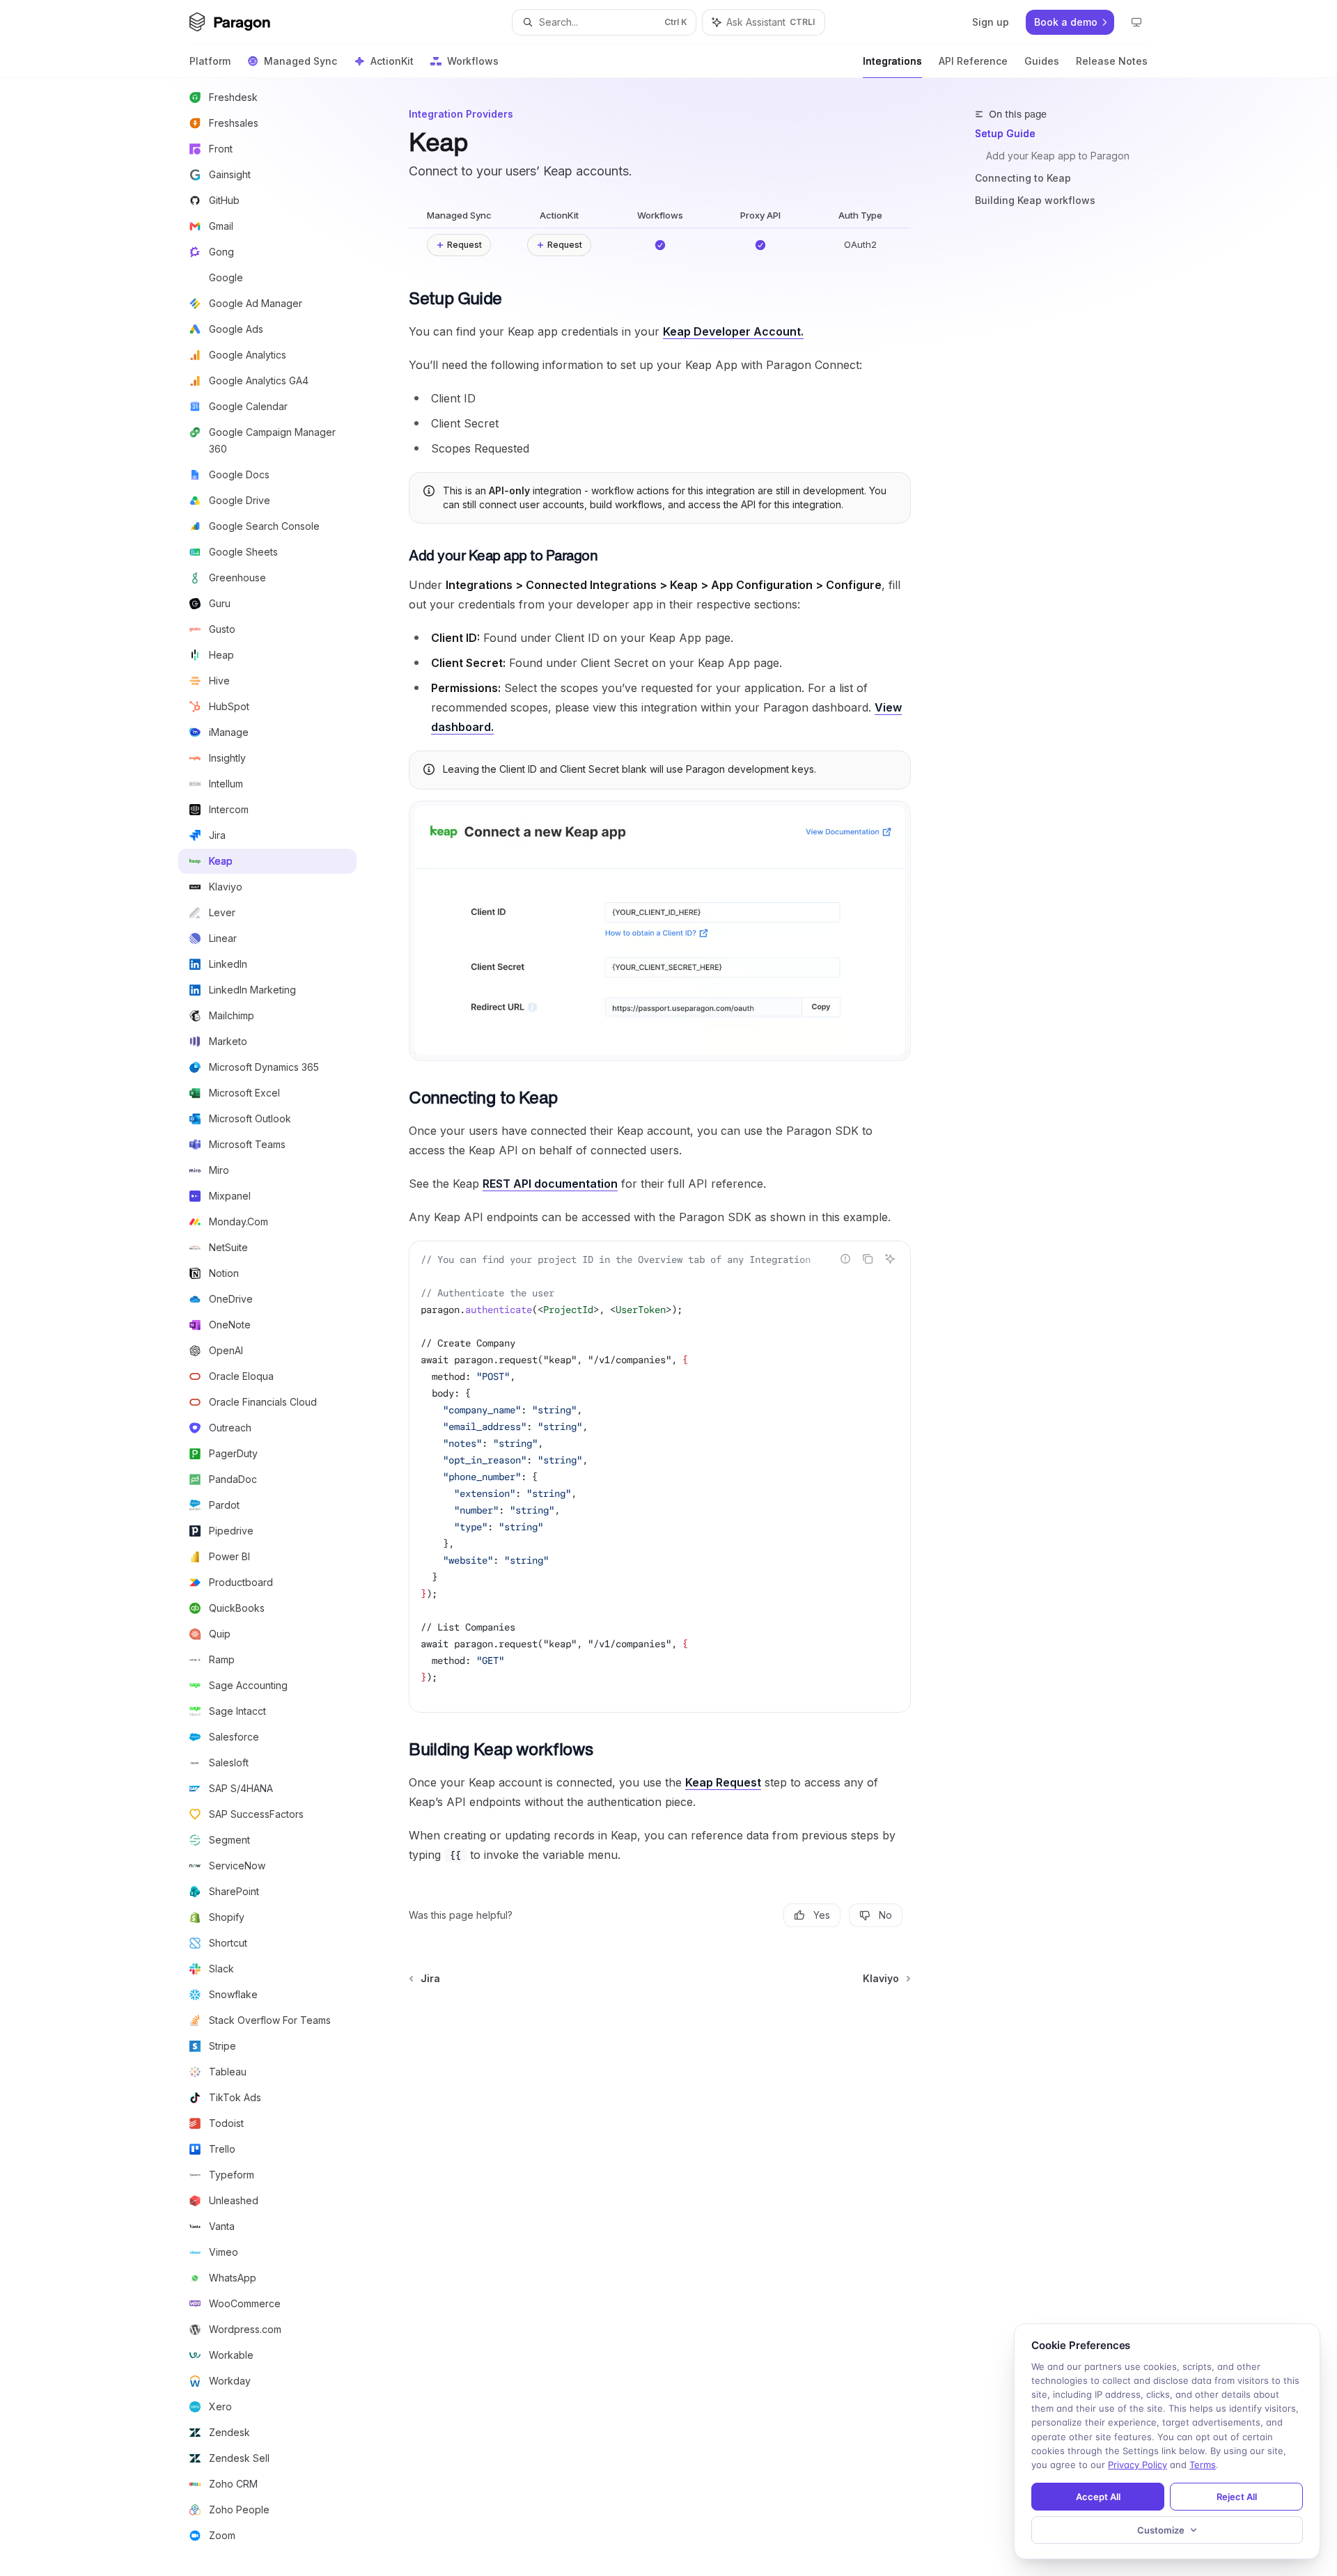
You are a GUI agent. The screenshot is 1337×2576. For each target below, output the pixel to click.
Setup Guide (1005, 133)
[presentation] (279, 1327)
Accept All (1098, 2497)
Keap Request (723, 1782)
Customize (1161, 2530)
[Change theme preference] (1136, 22)
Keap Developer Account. (733, 331)
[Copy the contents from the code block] (868, 1259)
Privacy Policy (1137, 2465)
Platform (210, 61)
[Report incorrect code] (845, 1259)
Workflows (473, 61)
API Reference (973, 61)
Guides (1042, 61)
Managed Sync (300, 61)
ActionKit (392, 61)
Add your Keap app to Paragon (1058, 156)
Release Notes (1112, 61)
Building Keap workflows (1035, 200)
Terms (1203, 2465)
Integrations (892, 61)
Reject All (1237, 2497)
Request (464, 245)
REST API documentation (550, 1184)
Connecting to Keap (1023, 178)
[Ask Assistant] (890, 1259)
